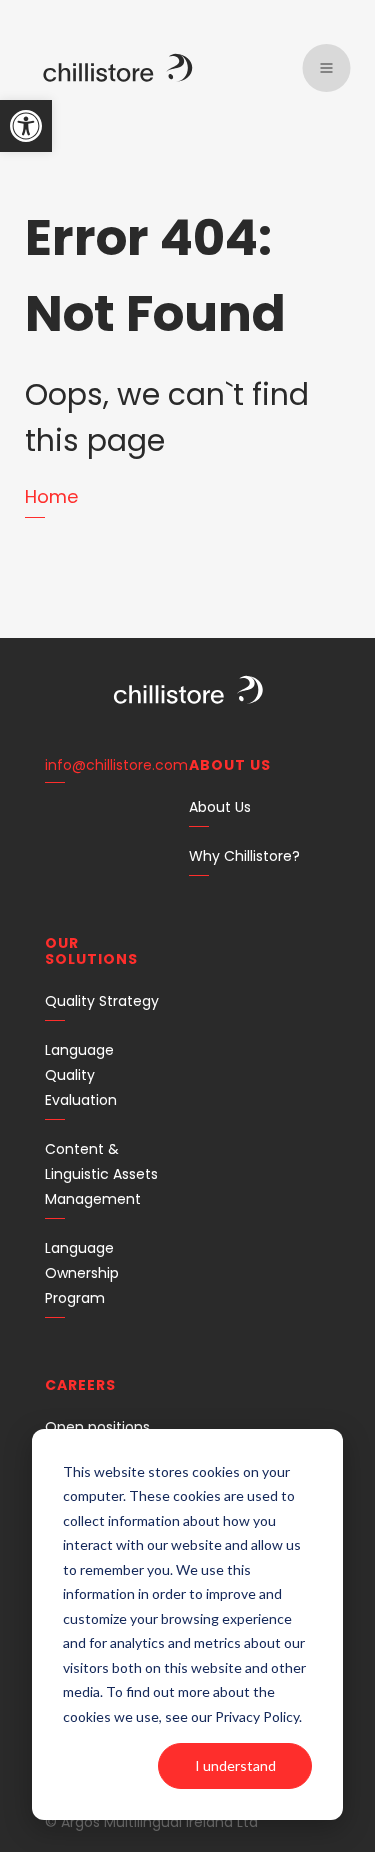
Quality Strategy (102, 1001)
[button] (26, 126)
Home (51, 496)
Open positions (97, 1427)
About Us (220, 807)
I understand (235, 1765)
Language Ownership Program (82, 1273)
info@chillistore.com (116, 765)
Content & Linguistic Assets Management (101, 1174)
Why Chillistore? (244, 856)
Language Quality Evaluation (81, 1075)
